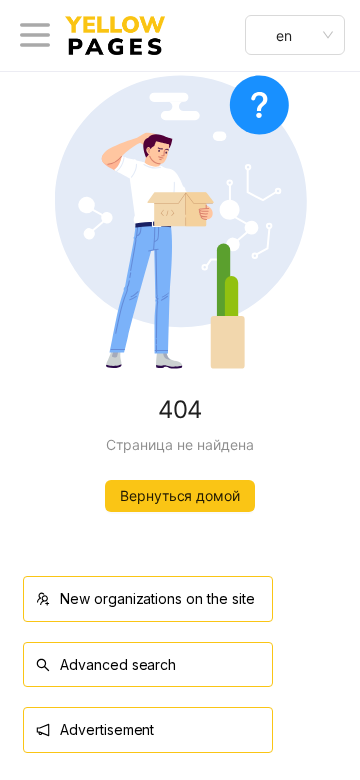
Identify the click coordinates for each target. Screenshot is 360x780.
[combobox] (295, 35)
